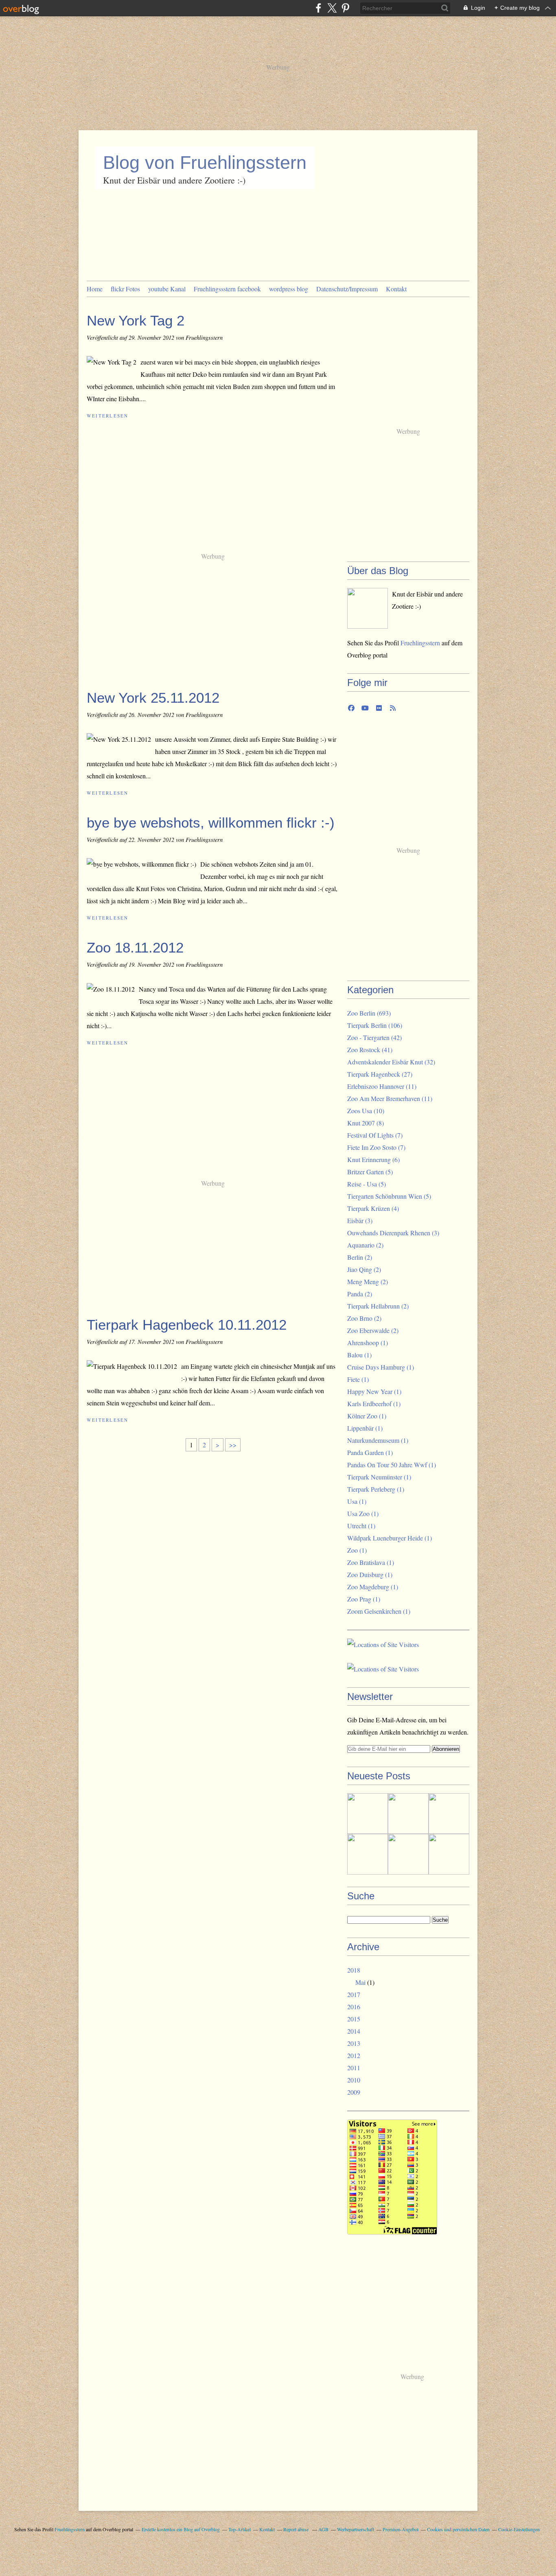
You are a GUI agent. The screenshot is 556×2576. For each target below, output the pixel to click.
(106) (375, 1025)
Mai (360, 1982)
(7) (375, 1135)
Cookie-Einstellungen (519, 2529)
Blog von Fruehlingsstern (205, 163)
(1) (368, 1343)
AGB (323, 2529)
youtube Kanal (167, 289)
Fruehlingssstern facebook (227, 289)
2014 (354, 2031)
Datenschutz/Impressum (347, 289)
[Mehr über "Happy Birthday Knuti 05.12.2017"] (408, 1854)
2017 (354, 1994)
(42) (374, 1037)
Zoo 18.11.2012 (135, 947)
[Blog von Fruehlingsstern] (368, 608)
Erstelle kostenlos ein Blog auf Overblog (181, 2529)
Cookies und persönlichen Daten (458, 2529)
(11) (382, 1086)
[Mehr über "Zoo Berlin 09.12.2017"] (368, 1854)
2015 (354, 2019)
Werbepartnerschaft (356, 2529)
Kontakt (396, 289)
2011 (354, 2068)
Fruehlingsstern (420, 643)
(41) (370, 1050)
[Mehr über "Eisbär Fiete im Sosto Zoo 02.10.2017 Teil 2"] (449, 1854)
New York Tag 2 (136, 320)
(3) (360, 1220)
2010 (354, 2080)
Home (95, 289)
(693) (369, 1013)
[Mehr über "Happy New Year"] (408, 1813)
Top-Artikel (240, 2529)
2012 (354, 2055)
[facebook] (318, 8)
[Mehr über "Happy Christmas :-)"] (449, 1813)
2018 (354, 1970)
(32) (391, 1062)
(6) (373, 1159)
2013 (354, 2043)
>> (233, 1445)
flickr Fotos (125, 289)
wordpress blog (289, 289)
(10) (366, 1111)
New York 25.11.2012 (153, 698)
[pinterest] (345, 8)
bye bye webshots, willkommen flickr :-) (211, 823)
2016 (354, 2007)
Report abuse (297, 2529)
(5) (370, 1172)
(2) (365, 1245)
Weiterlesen (108, 416)
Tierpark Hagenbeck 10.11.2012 (187, 1325)
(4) (373, 1208)
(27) (380, 1074)
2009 (354, 2092)
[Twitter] (332, 8)
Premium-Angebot (401, 2529)
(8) (366, 1123)
